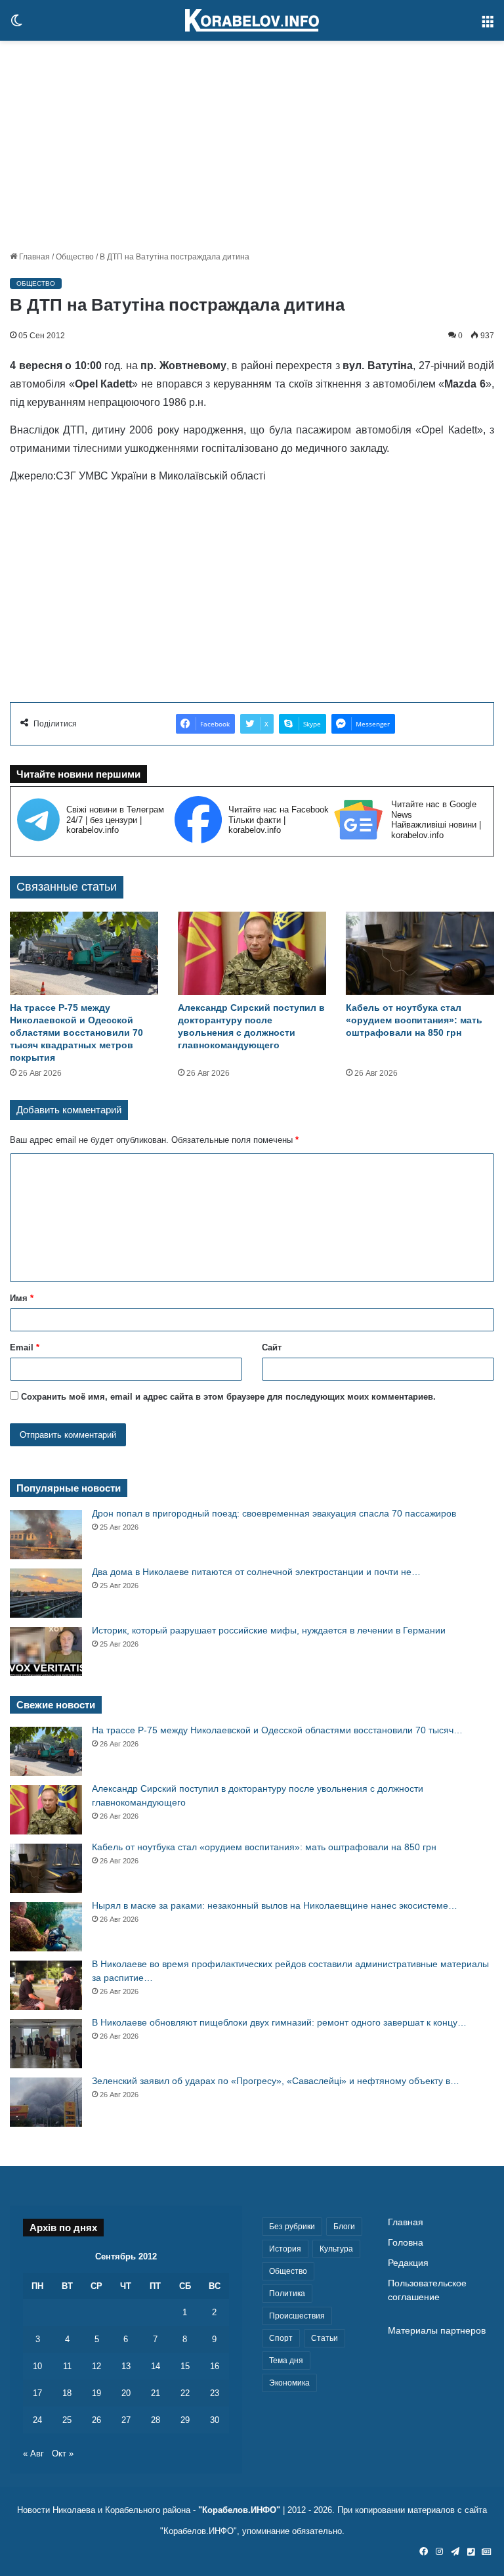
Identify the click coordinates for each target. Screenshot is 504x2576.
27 (126, 2420)
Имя (22, 1298)
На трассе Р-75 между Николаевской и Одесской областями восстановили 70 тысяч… (277, 1730)
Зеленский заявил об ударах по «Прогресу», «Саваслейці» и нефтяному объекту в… (276, 2081)
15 (185, 2366)
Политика (287, 2294)
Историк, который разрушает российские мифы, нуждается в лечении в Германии (269, 1630)
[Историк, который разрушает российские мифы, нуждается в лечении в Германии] (46, 1652)
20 (126, 2393)
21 (156, 2393)
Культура (336, 2249)
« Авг (33, 2454)
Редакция (408, 2263)
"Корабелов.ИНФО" (239, 2510)
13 (126, 2366)
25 (67, 2420)
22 (185, 2393)
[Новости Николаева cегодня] (252, 20)
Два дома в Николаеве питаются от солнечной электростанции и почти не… (256, 1572)
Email (25, 1347)
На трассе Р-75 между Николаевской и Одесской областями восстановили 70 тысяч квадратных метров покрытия (76, 1033)
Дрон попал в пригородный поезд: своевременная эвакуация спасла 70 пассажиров (274, 1513)
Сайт (272, 1347)
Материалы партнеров (437, 2331)
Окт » (63, 2454)
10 (37, 2366)
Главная (33, 257)
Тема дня (286, 2361)
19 (96, 2393)
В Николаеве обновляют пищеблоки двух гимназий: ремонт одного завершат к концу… (279, 2022)
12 (96, 2366)
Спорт (281, 2338)
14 (156, 2366)
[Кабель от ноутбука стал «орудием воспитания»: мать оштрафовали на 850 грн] (420, 953)
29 (185, 2420)
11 (67, 2366)
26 (96, 2420)
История (285, 2249)
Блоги (344, 2227)
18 (67, 2393)
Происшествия (297, 2316)
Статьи (325, 2338)
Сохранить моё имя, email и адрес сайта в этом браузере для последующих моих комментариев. (228, 1397)
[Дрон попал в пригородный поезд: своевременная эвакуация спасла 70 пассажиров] (46, 1535)
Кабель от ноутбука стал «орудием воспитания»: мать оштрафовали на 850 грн (414, 1020)
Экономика (289, 2383)
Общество (75, 257)
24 (37, 2420)
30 (215, 2420)
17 (37, 2393)
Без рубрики (292, 2227)
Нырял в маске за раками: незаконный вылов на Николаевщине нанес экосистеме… (275, 1905)
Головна (406, 2243)
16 (215, 2366)
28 (156, 2420)
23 (215, 2393)
